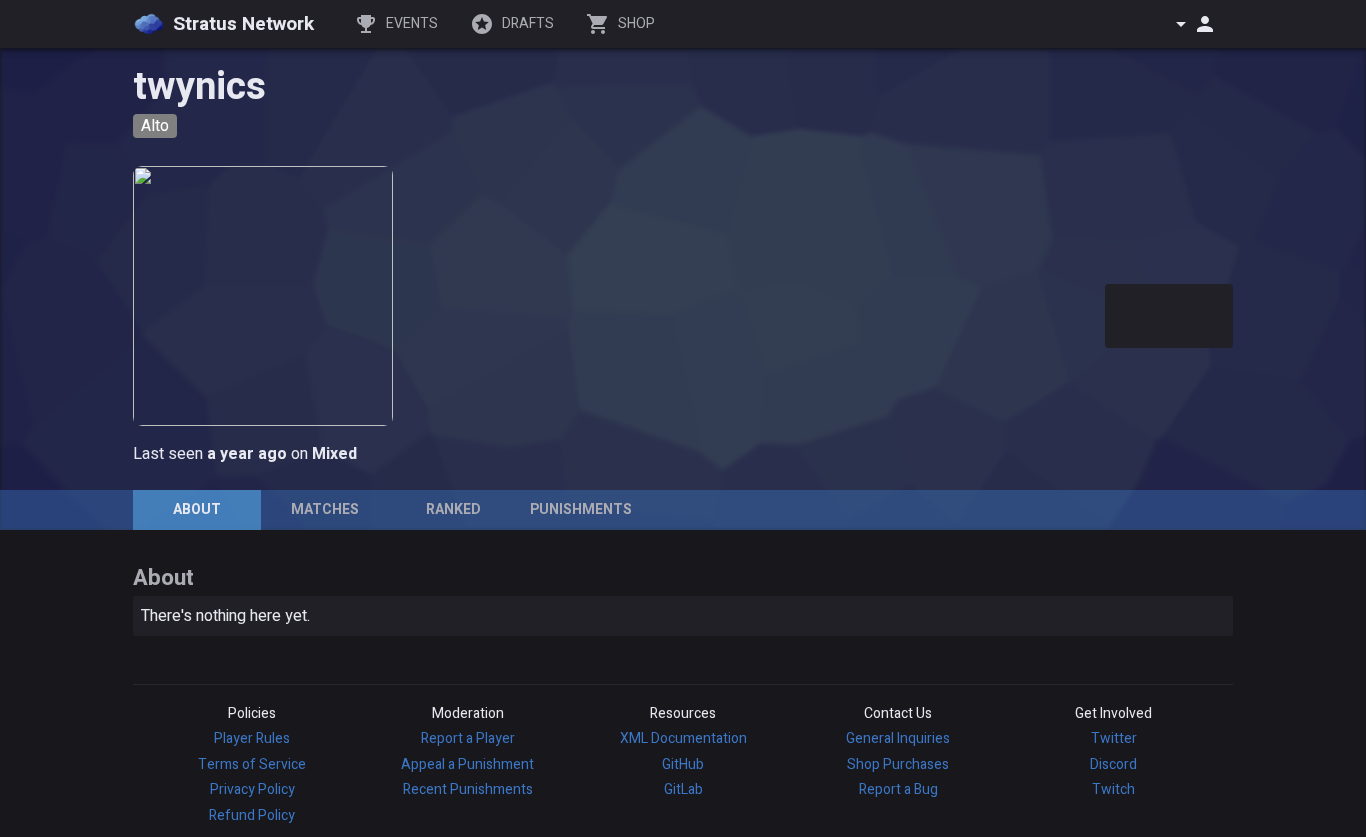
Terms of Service (252, 764)
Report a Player (468, 738)
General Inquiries (898, 738)
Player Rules (252, 738)
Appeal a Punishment (467, 764)
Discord (1113, 764)
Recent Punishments (468, 789)
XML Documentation (683, 738)
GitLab (683, 789)
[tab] (197, 510)
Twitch (1113, 789)
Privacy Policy (252, 789)
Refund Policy (252, 815)
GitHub (683, 764)
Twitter (1114, 738)
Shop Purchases (898, 764)
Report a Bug (898, 789)
